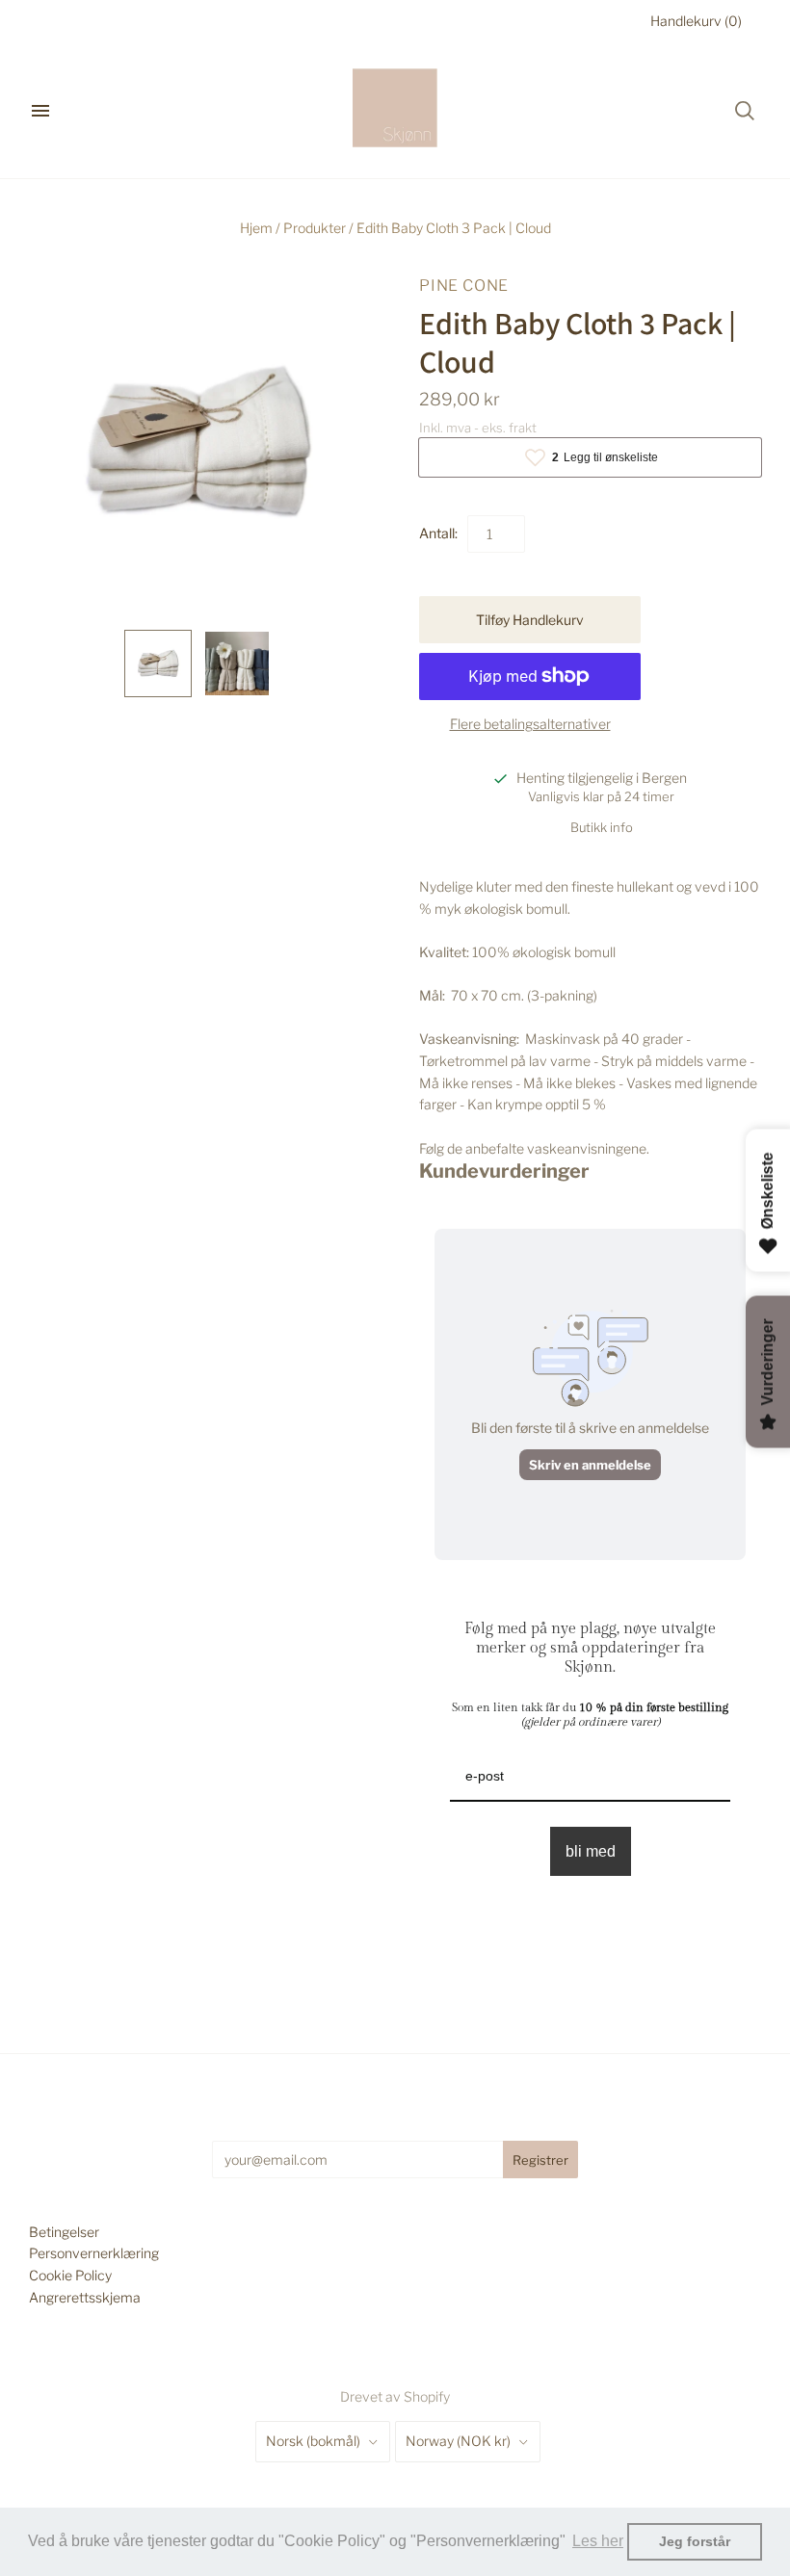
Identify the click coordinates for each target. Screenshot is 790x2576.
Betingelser (64, 2232)
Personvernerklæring (94, 2253)
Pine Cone (464, 286)
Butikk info (602, 827)
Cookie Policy (70, 2275)
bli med (591, 1851)
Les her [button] (598, 2541)
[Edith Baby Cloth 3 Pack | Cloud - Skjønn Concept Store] (158, 664)
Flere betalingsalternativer (530, 724)
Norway (458, 2441)
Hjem (256, 228)
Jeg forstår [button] (695, 2541)
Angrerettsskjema (85, 2297)
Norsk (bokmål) (313, 2441)
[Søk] (745, 111)
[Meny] (40, 111)
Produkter (315, 228)
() (696, 21)
